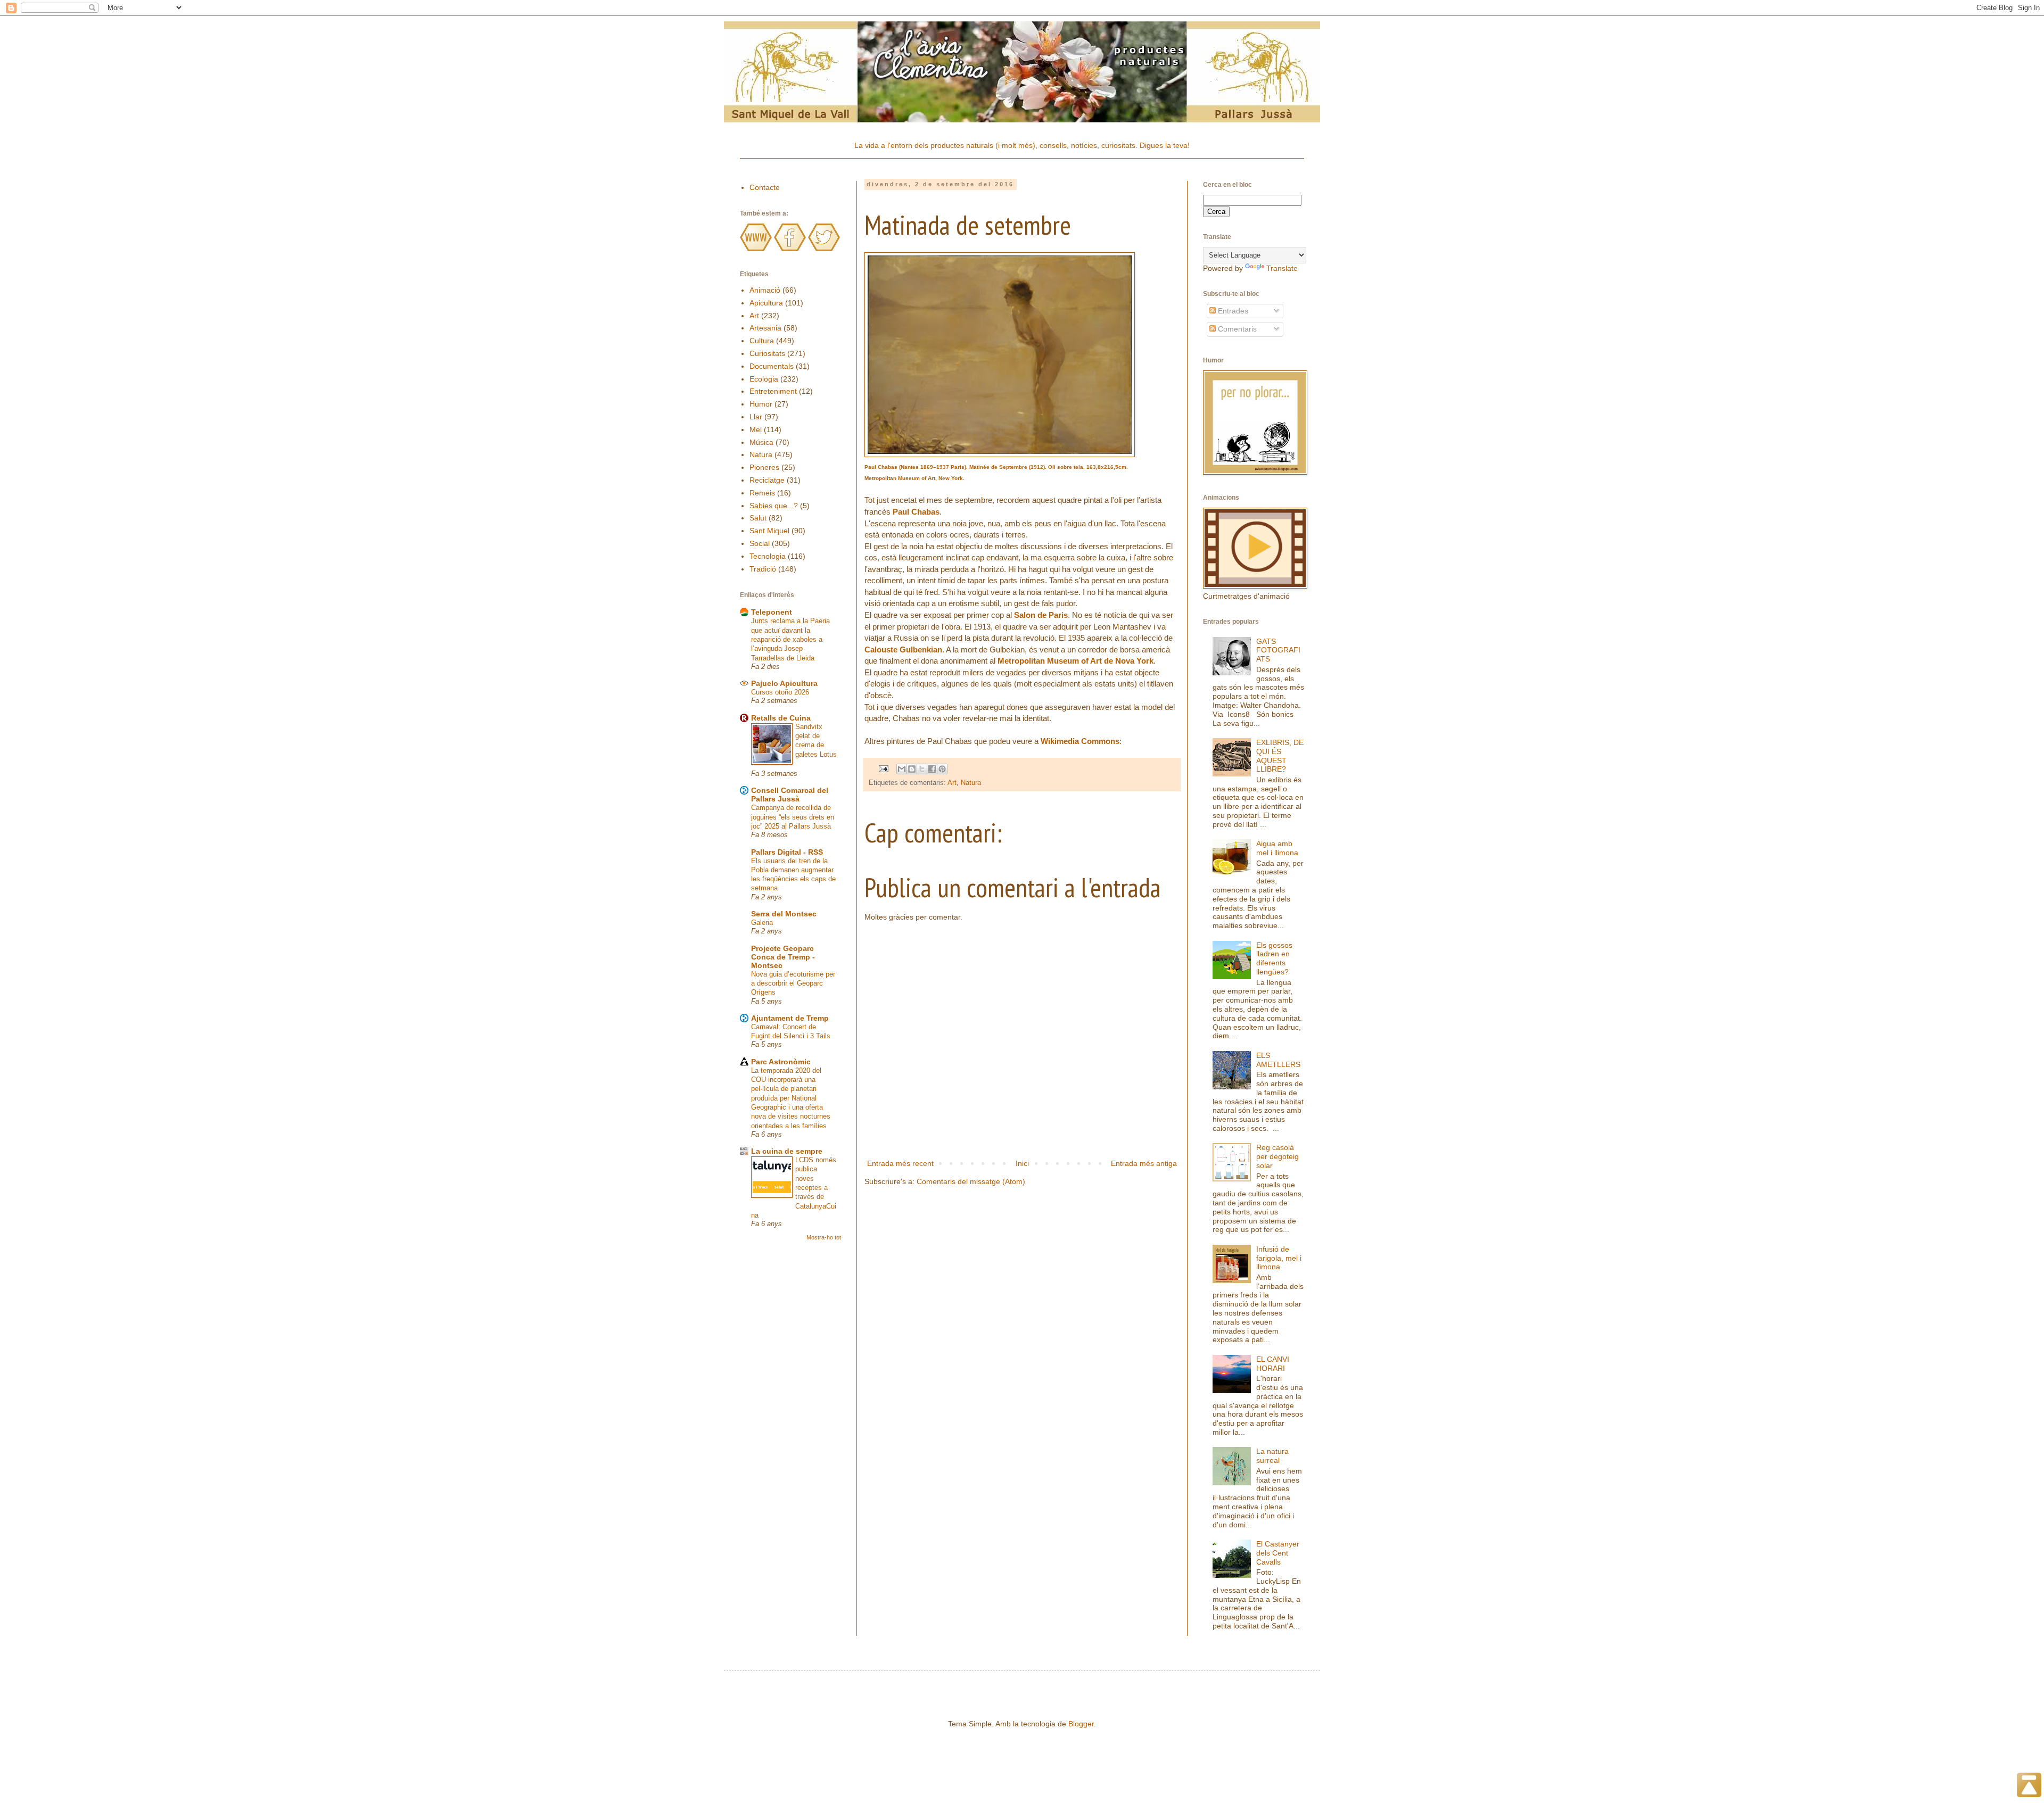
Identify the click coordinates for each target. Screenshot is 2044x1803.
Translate (1282, 268)
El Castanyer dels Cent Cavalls (1278, 1553)
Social (760, 543)
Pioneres (764, 467)
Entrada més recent (900, 1163)
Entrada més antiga (1144, 1163)
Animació (765, 290)
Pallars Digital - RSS (787, 852)
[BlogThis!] (912, 769)
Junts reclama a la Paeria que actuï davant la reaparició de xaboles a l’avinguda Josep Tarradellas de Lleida (790, 639)
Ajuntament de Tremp (790, 1018)
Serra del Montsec (784, 914)
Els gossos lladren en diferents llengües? (1274, 958)
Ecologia (764, 379)
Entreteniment (773, 391)
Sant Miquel (769, 531)
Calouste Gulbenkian (903, 650)
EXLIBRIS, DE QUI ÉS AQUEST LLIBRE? (1280, 756)
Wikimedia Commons (1080, 741)
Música (761, 442)
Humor (761, 404)
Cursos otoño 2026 (780, 692)
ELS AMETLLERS (1278, 1060)
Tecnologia (768, 556)
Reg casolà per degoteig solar (1278, 1156)
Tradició (763, 569)
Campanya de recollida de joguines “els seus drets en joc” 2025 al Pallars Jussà (793, 817)
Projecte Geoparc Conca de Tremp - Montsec (783, 957)
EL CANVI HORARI (1273, 1364)
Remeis (762, 493)
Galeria (762, 923)
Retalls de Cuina (781, 718)
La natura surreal (1272, 1456)
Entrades (1232, 311)
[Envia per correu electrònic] (902, 769)
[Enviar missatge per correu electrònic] (883, 768)
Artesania (765, 328)
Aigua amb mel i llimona (1277, 848)
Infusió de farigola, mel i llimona (1279, 1258)
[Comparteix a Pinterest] (942, 769)
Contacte (765, 187)
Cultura (762, 341)
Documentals (772, 366)
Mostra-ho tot (824, 1237)
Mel (756, 429)
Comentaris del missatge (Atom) (971, 1181)
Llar (756, 417)
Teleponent (772, 612)
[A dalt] (2029, 1787)
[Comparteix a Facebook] (932, 769)
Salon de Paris (1041, 615)
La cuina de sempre (787, 1151)
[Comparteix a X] (922, 769)
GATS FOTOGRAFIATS (1278, 650)
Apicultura (766, 303)
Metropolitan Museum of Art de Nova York (1075, 661)
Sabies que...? (774, 506)
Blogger (1081, 1724)
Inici (1022, 1163)
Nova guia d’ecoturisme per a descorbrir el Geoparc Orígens (793, 983)
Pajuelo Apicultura (784, 683)
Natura (971, 783)
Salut (758, 518)
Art (952, 783)
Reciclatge (767, 480)
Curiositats (767, 353)
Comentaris (1236, 329)
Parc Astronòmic (781, 1062)
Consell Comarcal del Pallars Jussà (790, 795)
